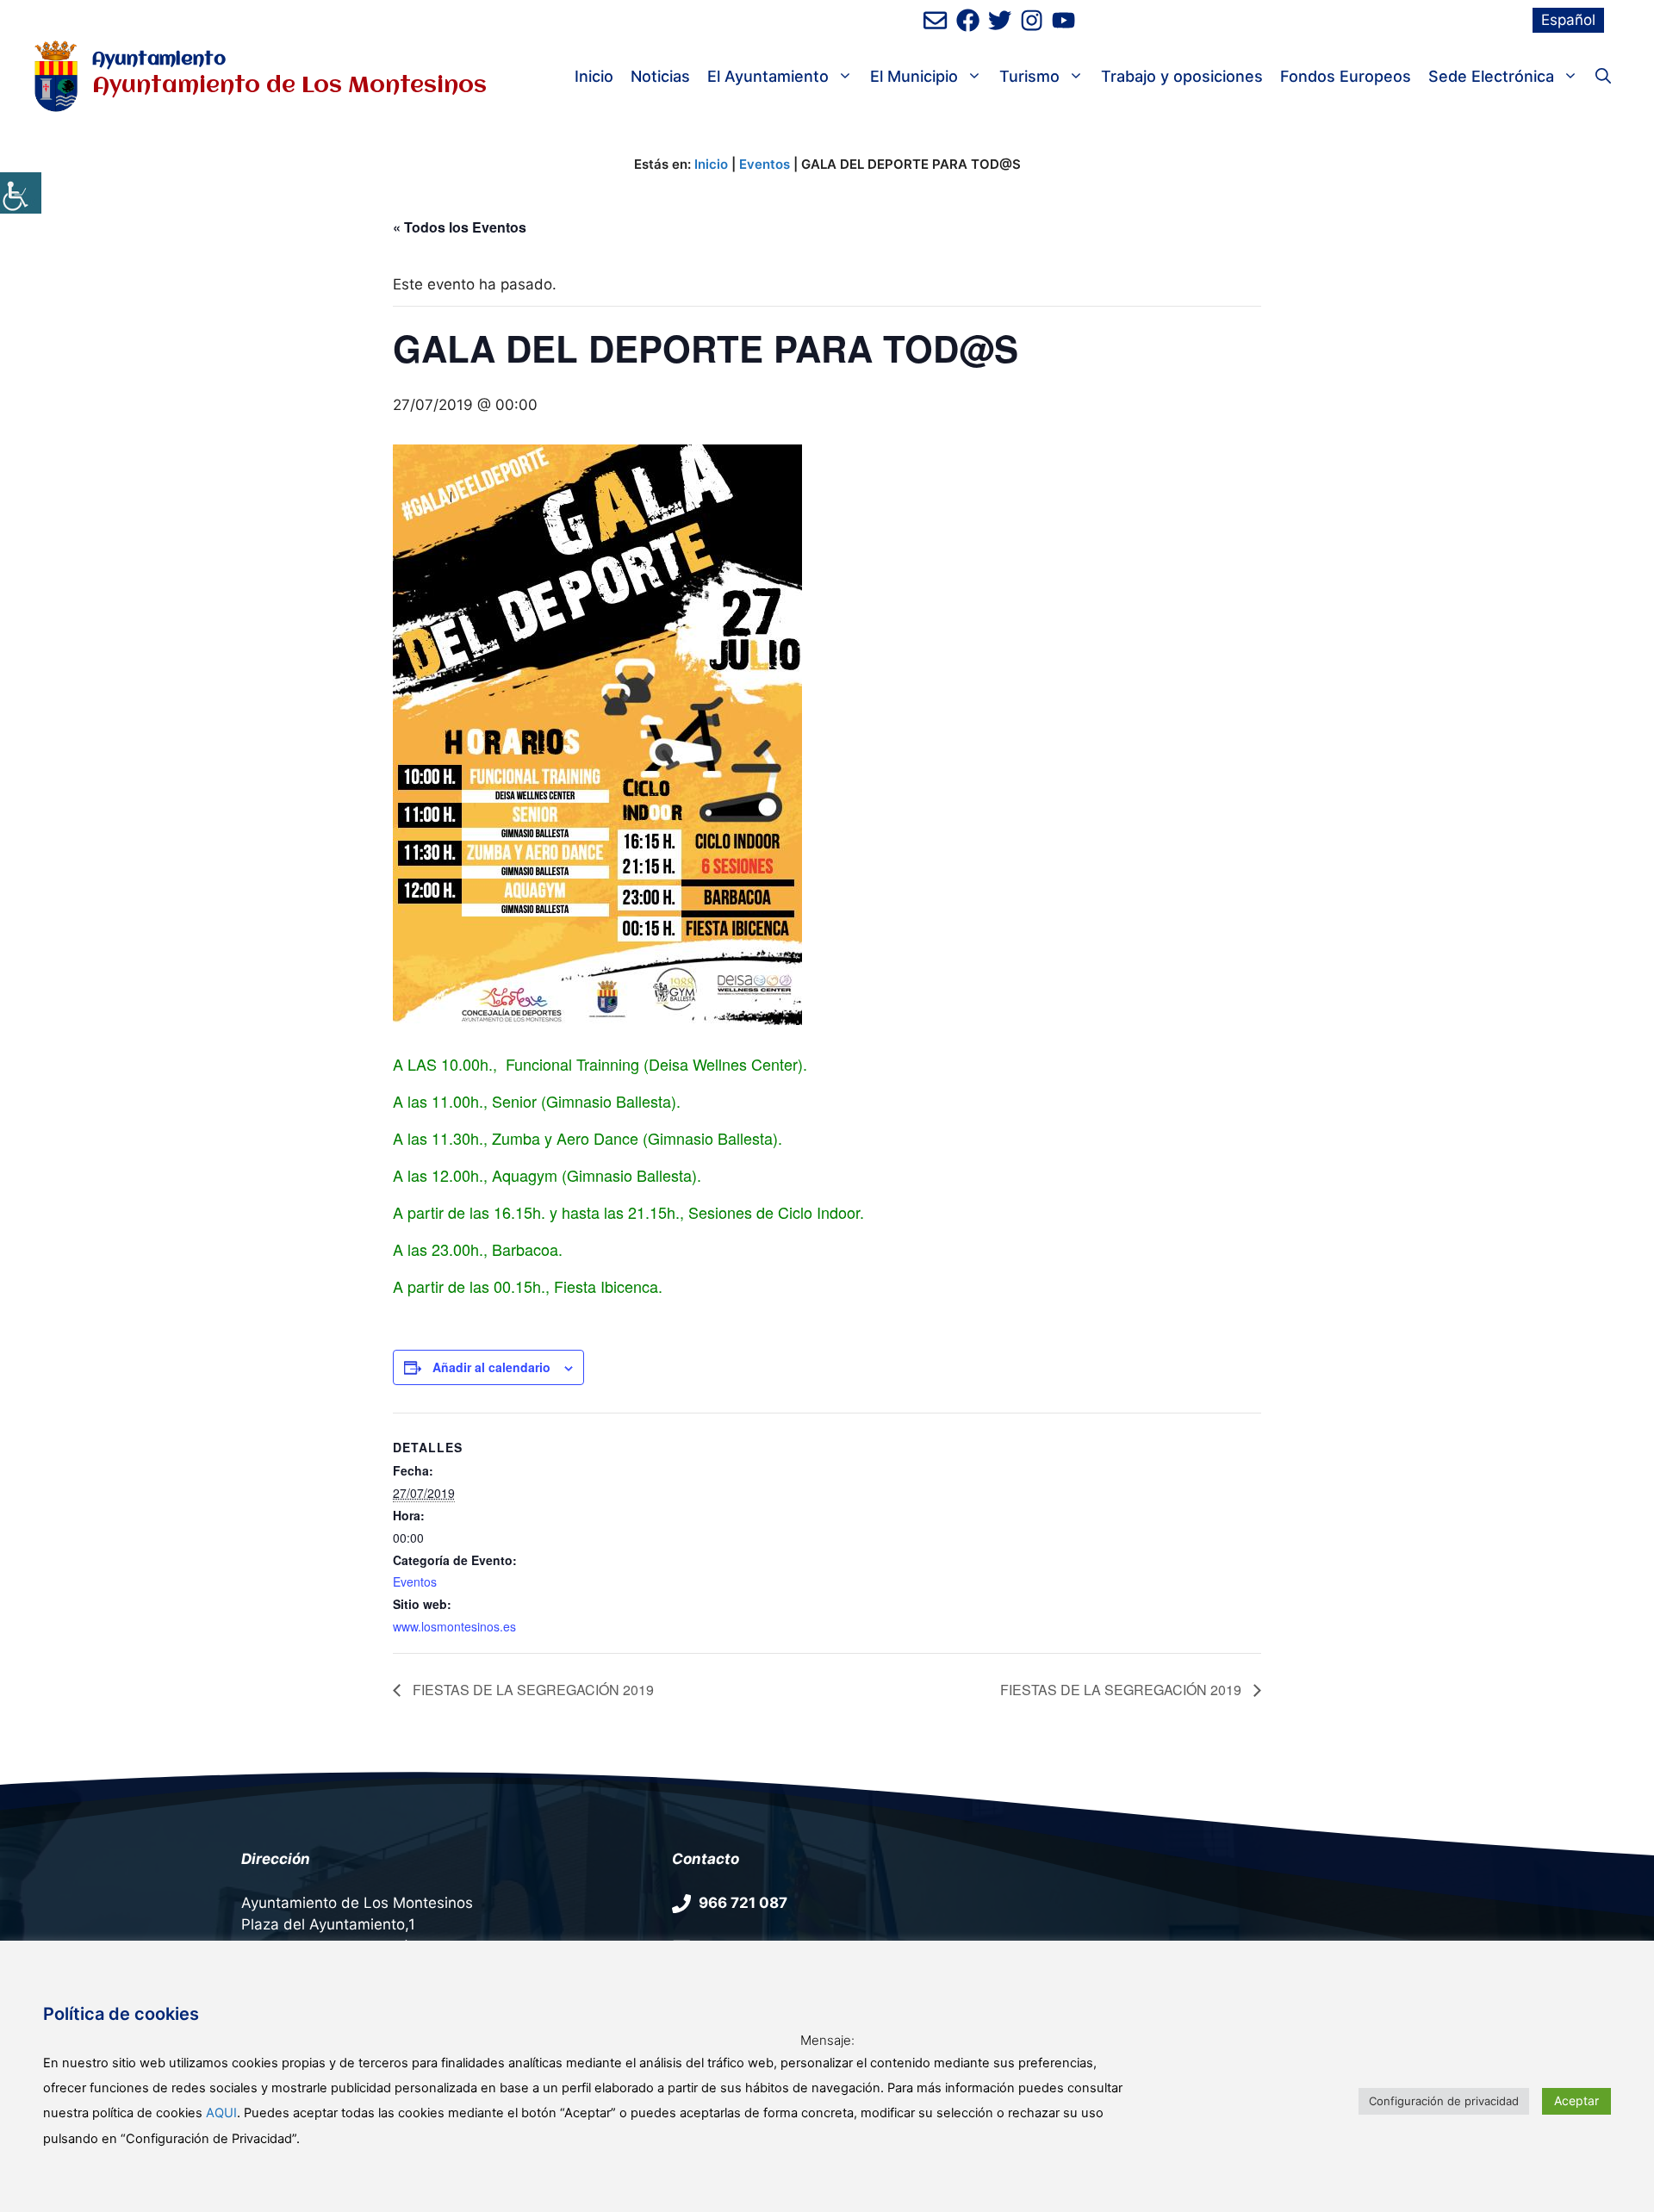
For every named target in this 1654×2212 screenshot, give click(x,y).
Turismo (1029, 76)
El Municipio (914, 76)
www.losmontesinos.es (454, 1626)
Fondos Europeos (1346, 76)
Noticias (660, 76)
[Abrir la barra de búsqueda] (1603, 77)
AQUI (221, 2113)
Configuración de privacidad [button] (1444, 2101)
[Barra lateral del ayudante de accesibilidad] (21, 193)
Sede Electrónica (1491, 76)
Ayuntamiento (159, 60)
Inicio (594, 76)
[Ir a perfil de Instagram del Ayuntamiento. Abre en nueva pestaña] (1032, 20)
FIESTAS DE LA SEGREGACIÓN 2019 (532, 1690)
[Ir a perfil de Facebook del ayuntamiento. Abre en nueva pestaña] (968, 20)
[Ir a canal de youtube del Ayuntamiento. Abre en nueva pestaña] (1063, 20)
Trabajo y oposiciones (1182, 76)
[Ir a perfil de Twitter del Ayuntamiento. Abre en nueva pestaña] (1000, 20)
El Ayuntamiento (768, 76)
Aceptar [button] (1576, 2100)
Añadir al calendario (491, 1367)
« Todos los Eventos (460, 227)
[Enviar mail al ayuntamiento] (935, 20)
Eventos (765, 164)
